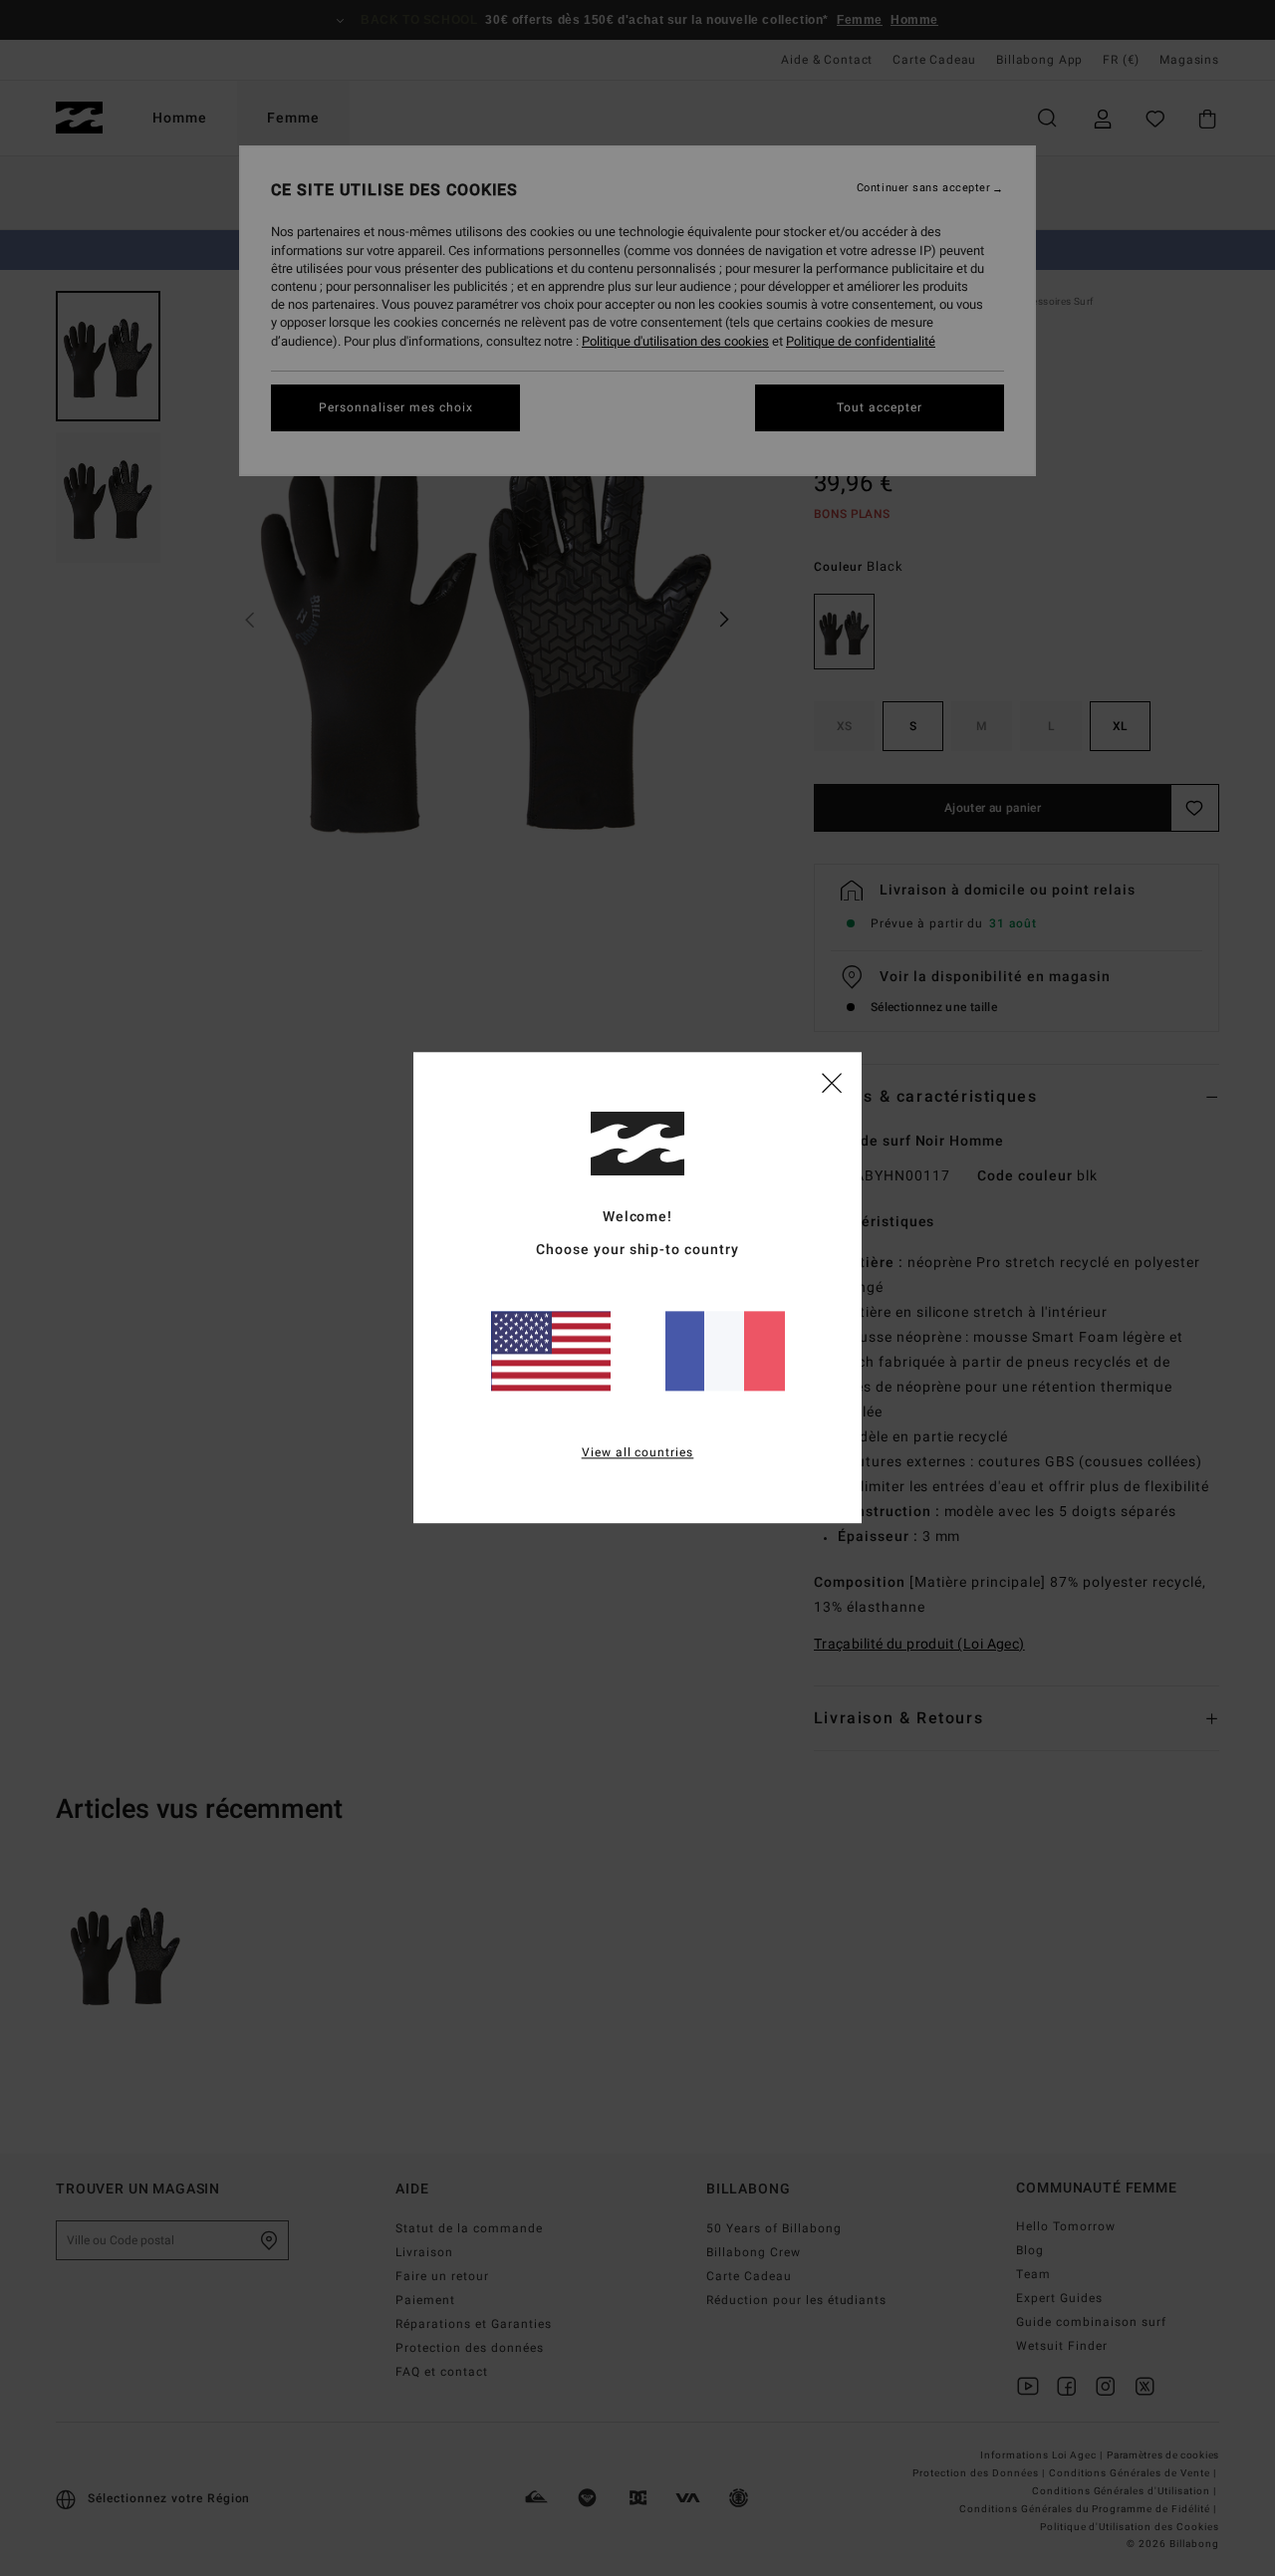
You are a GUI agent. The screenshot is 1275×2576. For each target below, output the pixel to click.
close (832, 1082)
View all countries (638, 1453)
